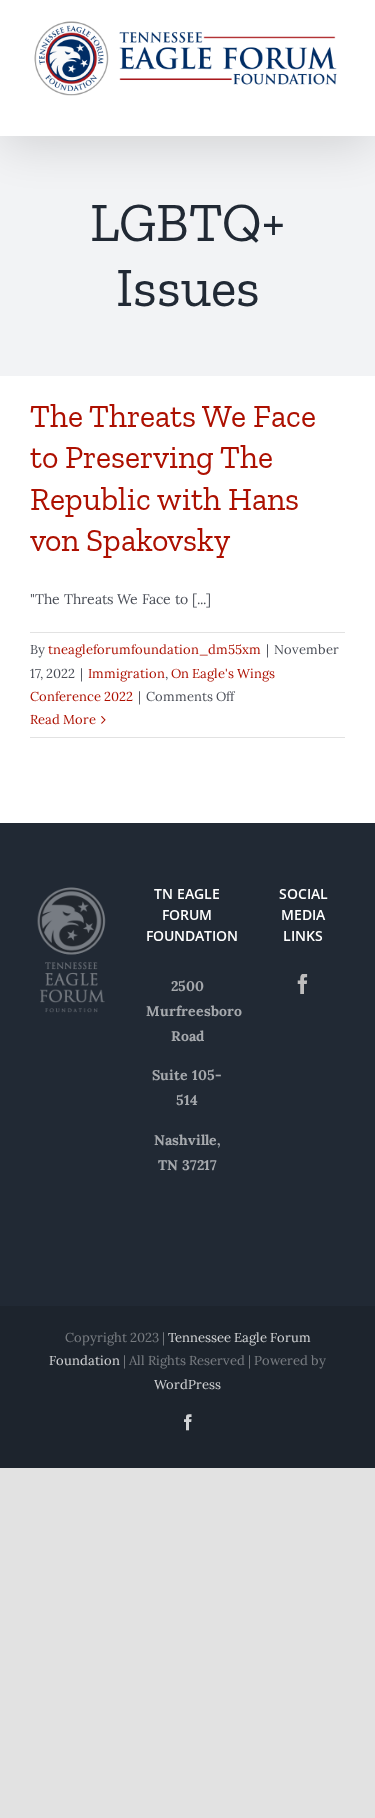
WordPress (187, 1384)
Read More (63, 719)
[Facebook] (303, 984)
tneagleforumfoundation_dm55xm (154, 649)
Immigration (126, 673)
